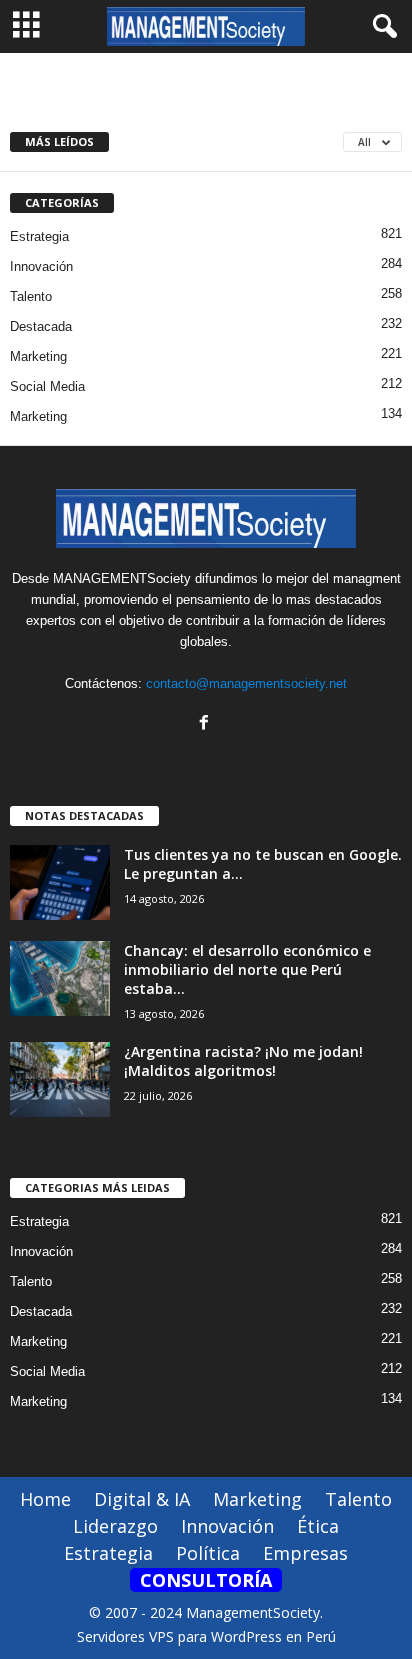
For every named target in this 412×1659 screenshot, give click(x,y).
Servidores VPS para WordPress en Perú (206, 1636)
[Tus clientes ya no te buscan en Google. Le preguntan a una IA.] (60, 882)
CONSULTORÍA (206, 1580)
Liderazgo (115, 1526)
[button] (381, 27)
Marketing (38, 356)
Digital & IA (142, 1499)
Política (208, 1553)
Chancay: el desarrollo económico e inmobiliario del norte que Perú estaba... (247, 969)
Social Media (47, 386)
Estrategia (39, 236)
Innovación (41, 266)
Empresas (305, 1553)
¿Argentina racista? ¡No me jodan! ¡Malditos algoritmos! (243, 1061)
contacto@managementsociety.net (246, 683)
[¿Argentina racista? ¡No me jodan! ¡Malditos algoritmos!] (60, 1079)
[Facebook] (206, 724)
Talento (31, 296)
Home (45, 1499)
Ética (318, 1526)
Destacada (41, 326)
